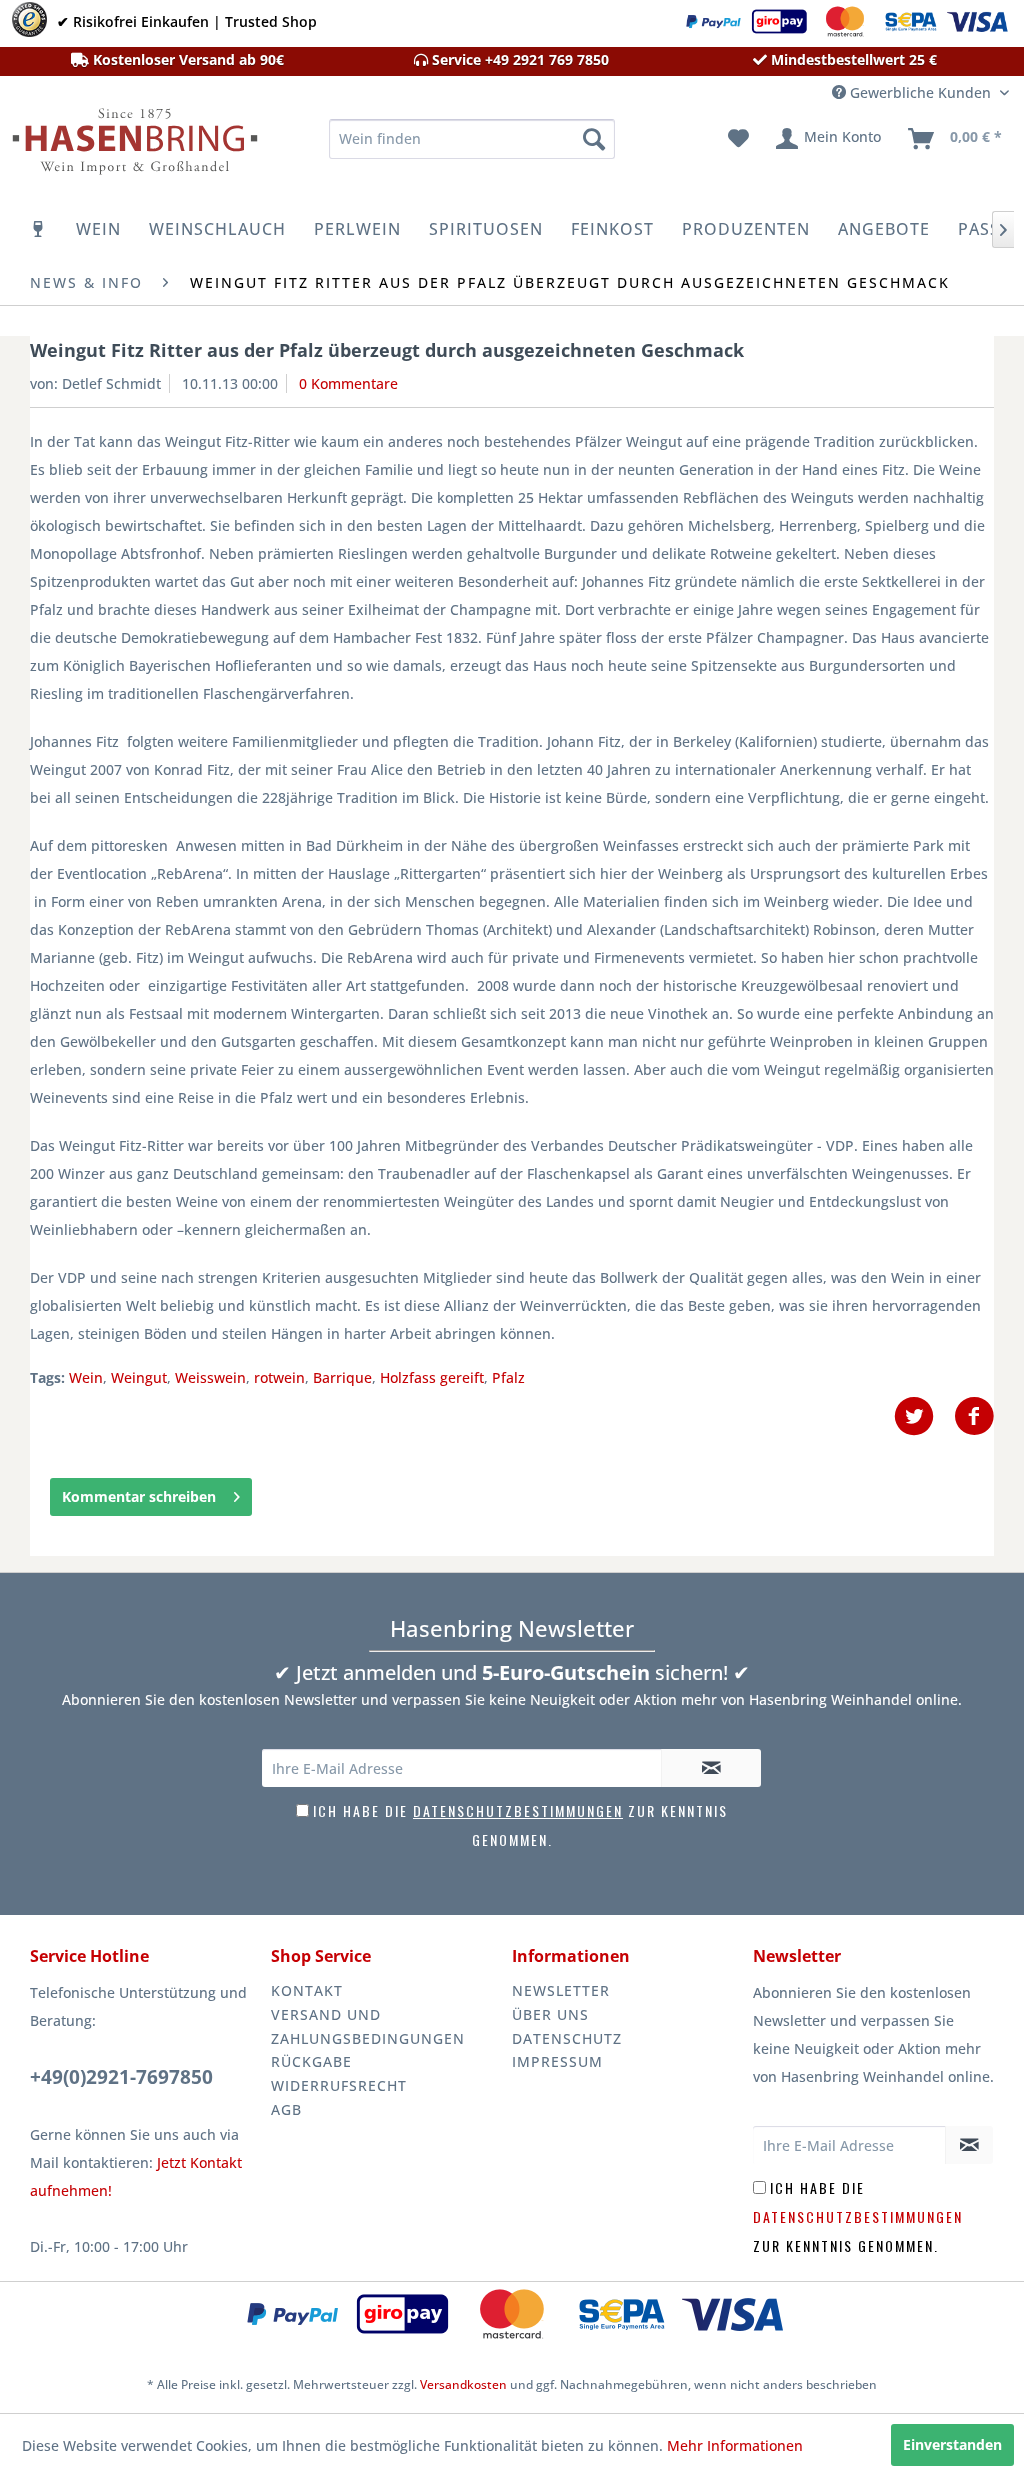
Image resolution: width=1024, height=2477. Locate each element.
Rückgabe (311, 2061)
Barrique (342, 1377)
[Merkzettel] (738, 139)
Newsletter (561, 1990)
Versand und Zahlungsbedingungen (368, 2026)
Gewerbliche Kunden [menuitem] (920, 92)
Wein (86, 1377)
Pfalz (508, 1377)
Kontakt (307, 1990)
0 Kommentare (348, 383)
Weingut (139, 1377)
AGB (286, 2109)
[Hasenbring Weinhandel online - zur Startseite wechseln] (132, 144)
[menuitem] (472, 139)
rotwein (279, 1377)
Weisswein (210, 1377)
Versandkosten (463, 2384)
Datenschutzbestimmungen (518, 1810)
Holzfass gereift (432, 1377)
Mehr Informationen (735, 2445)
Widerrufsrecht (339, 2085)
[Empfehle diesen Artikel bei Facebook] (974, 1416)
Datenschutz (567, 2038)
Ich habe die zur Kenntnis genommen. (858, 2216)
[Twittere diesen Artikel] (924, 1416)
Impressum (557, 2061)
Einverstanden (952, 2444)
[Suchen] (594, 139)
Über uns (550, 2014)
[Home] (39, 229)
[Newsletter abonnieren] (711, 1768)
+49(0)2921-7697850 (121, 2077)
